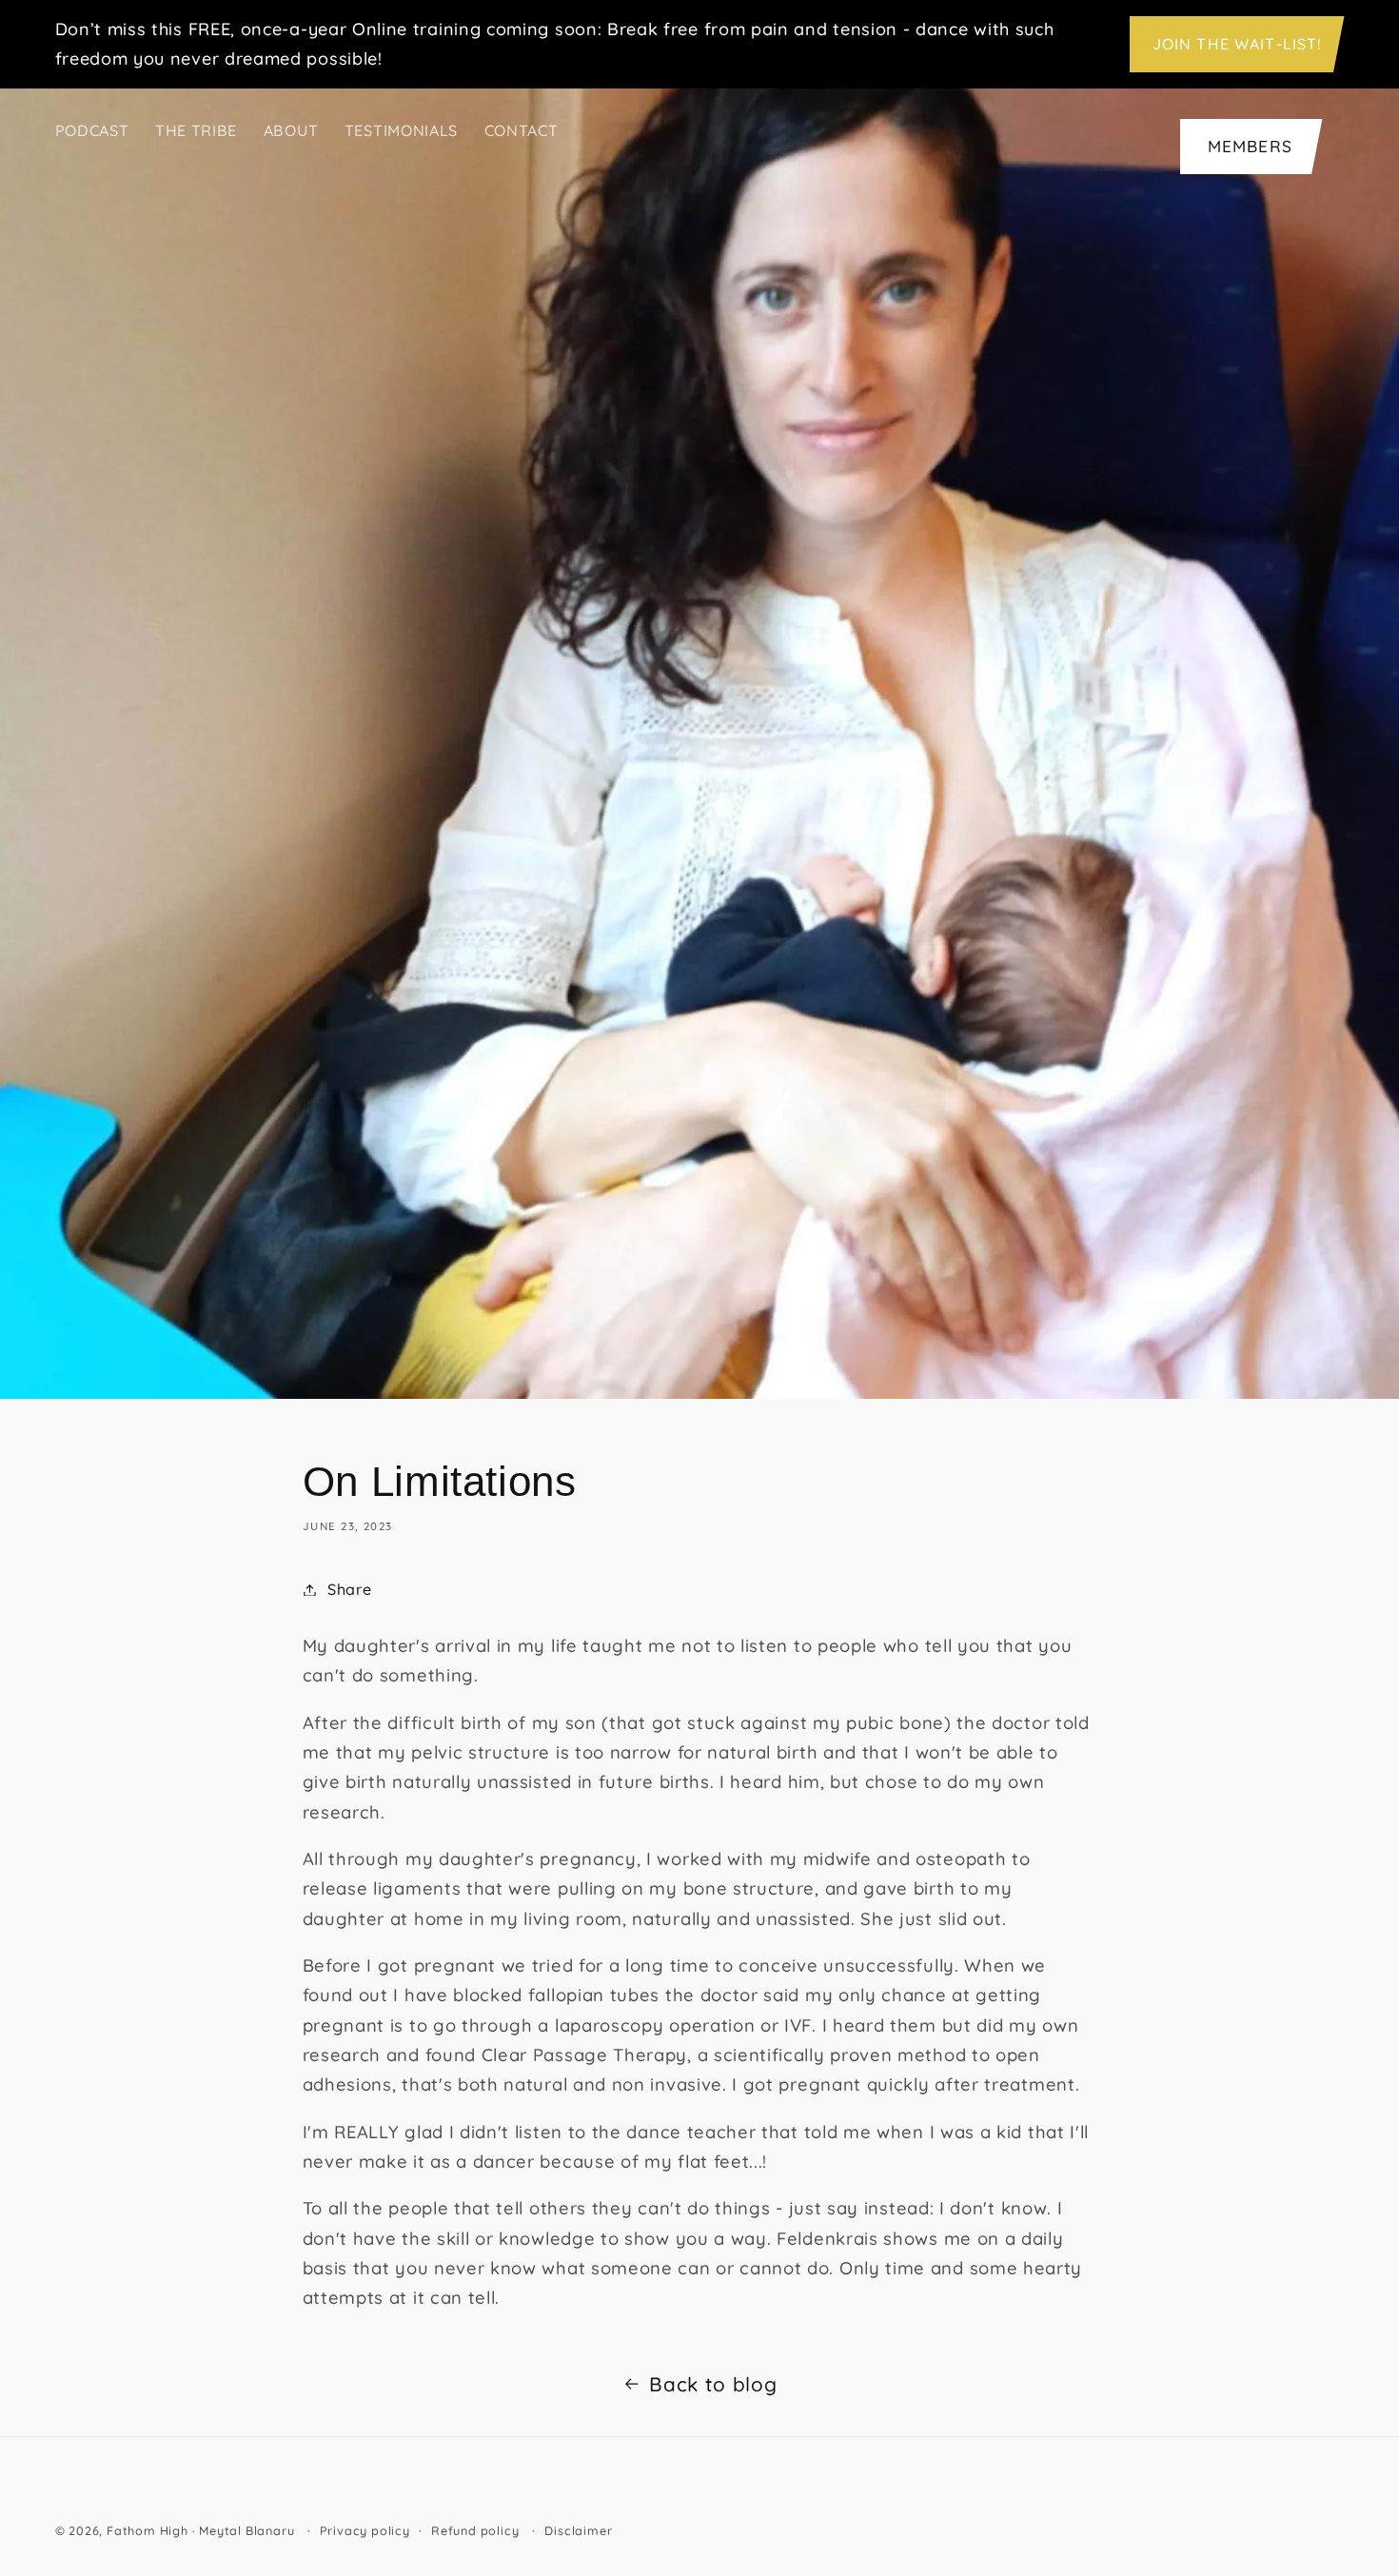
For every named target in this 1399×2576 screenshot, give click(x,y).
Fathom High (148, 2530)
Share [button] (349, 1589)
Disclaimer (578, 2530)
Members (1250, 146)
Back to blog (713, 2384)
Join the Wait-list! (1237, 44)
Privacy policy (365, 2530)
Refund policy (475, 2530)
